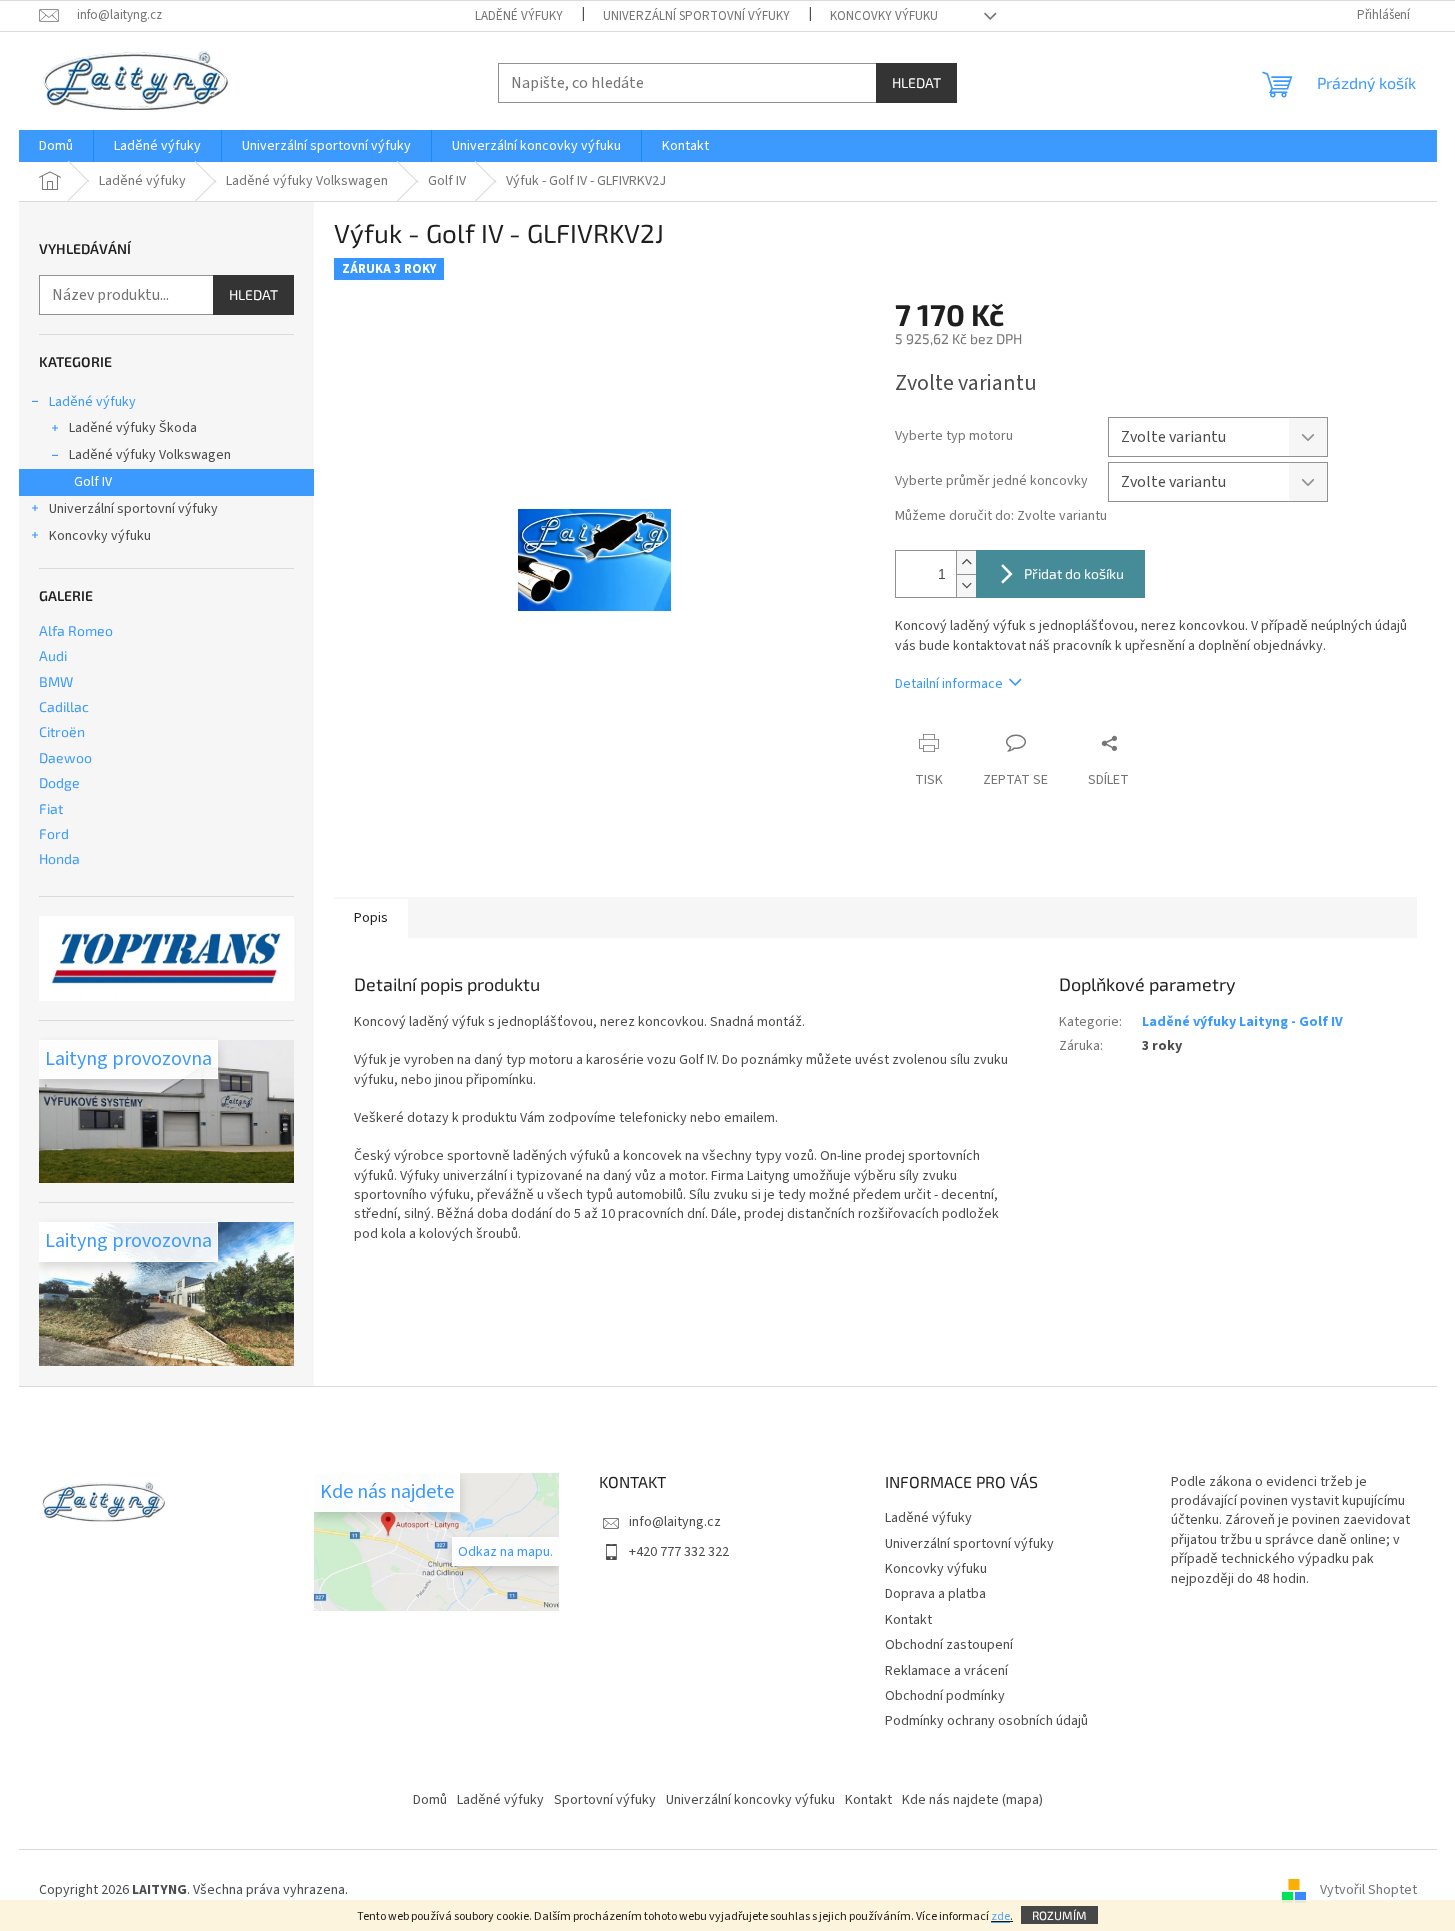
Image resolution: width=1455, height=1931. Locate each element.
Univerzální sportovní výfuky (696, 16)
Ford (54, 833)
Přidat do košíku (1074, 573)
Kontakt (908, 1620)
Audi (53, 655)
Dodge (59, 782)
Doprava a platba (935, 1594)
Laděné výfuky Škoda (133, 428)
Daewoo (65, 757)
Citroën (62, 731)
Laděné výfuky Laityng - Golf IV (1242, 1022)
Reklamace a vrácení (946, 1671)
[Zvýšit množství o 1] (966, 562)
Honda (59, 858)
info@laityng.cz (675, 1522)
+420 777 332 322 (679, 1552)
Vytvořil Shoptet (1368, 1890)
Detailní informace (949, 684)
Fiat (51, 808)
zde (1000, 1916)
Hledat (916, 82)
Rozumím (1059, 1915)
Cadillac (64, 706)
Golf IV (93, 482)
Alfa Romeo (76, 630)
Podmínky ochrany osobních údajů (986, 1721)
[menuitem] (56, 146)
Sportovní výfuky (605, 1800)
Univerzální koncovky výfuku (750, 1800)
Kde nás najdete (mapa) (972, 1800)
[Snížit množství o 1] (966, 585)
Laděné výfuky (519, 16)
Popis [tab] (371, 918)
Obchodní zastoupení (949, 1645)
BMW (56, 681)
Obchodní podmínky (945, 1696)
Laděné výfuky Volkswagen (150, 455)
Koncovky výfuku (884, 16)
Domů (430, 1800)
